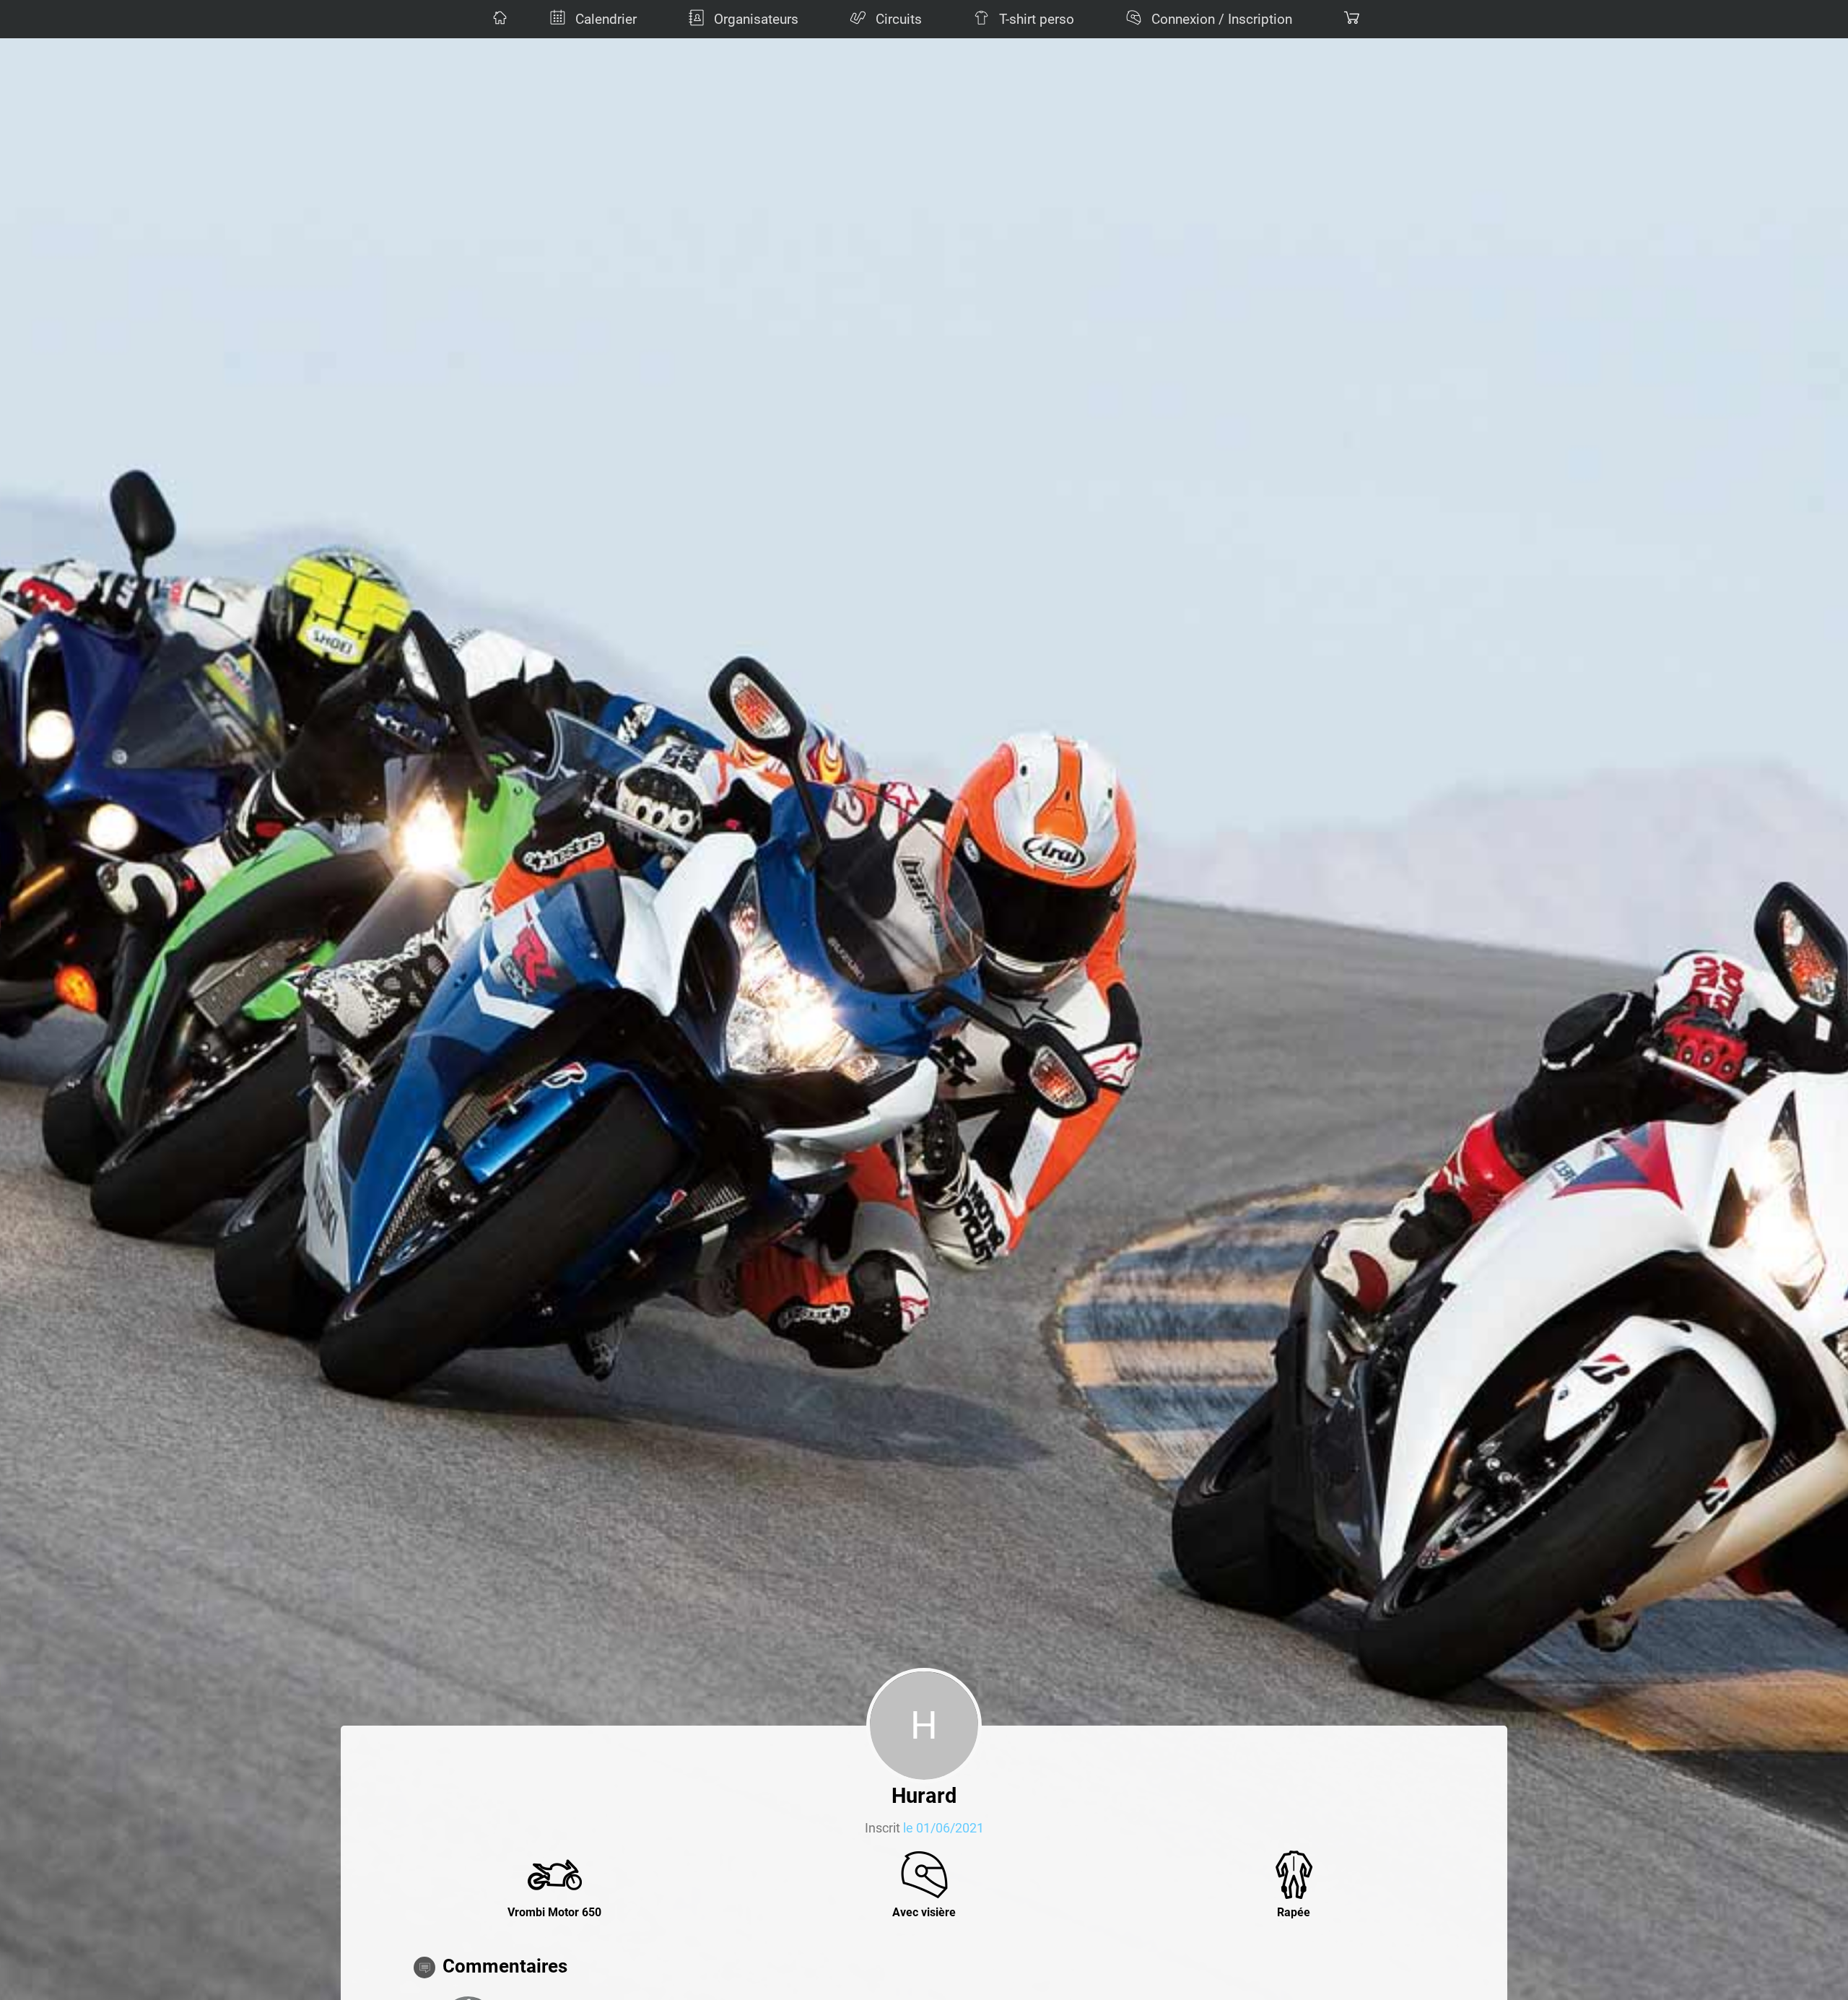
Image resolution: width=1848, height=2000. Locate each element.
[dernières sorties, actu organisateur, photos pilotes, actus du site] (498, 19)
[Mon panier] (1350, 19)
